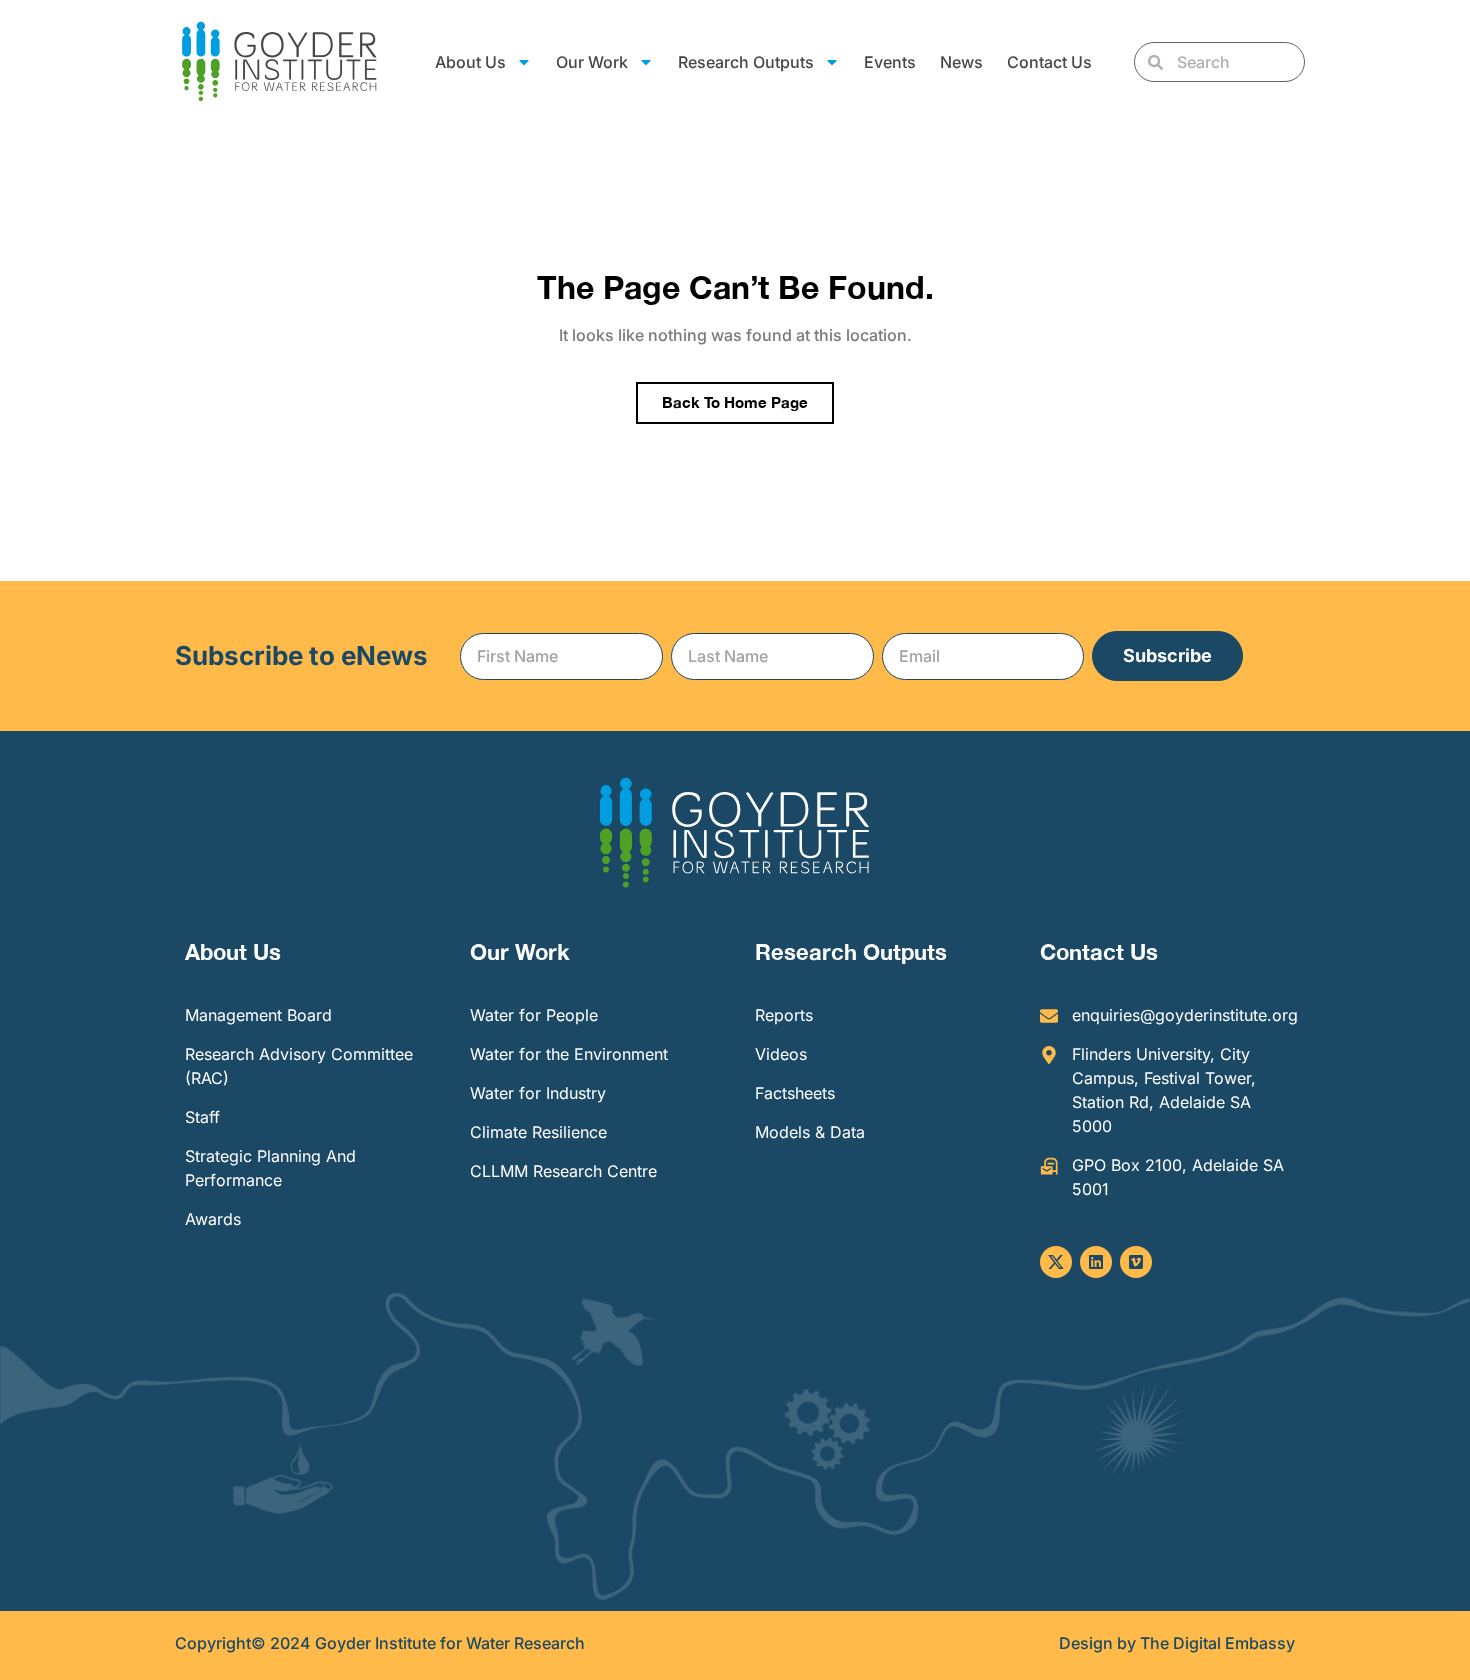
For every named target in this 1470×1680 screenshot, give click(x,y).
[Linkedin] (1096, 1262)
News (961, 62)
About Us (233, 952)
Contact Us (1049, 62)
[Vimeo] (1136, 1262)
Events (890, 62)
